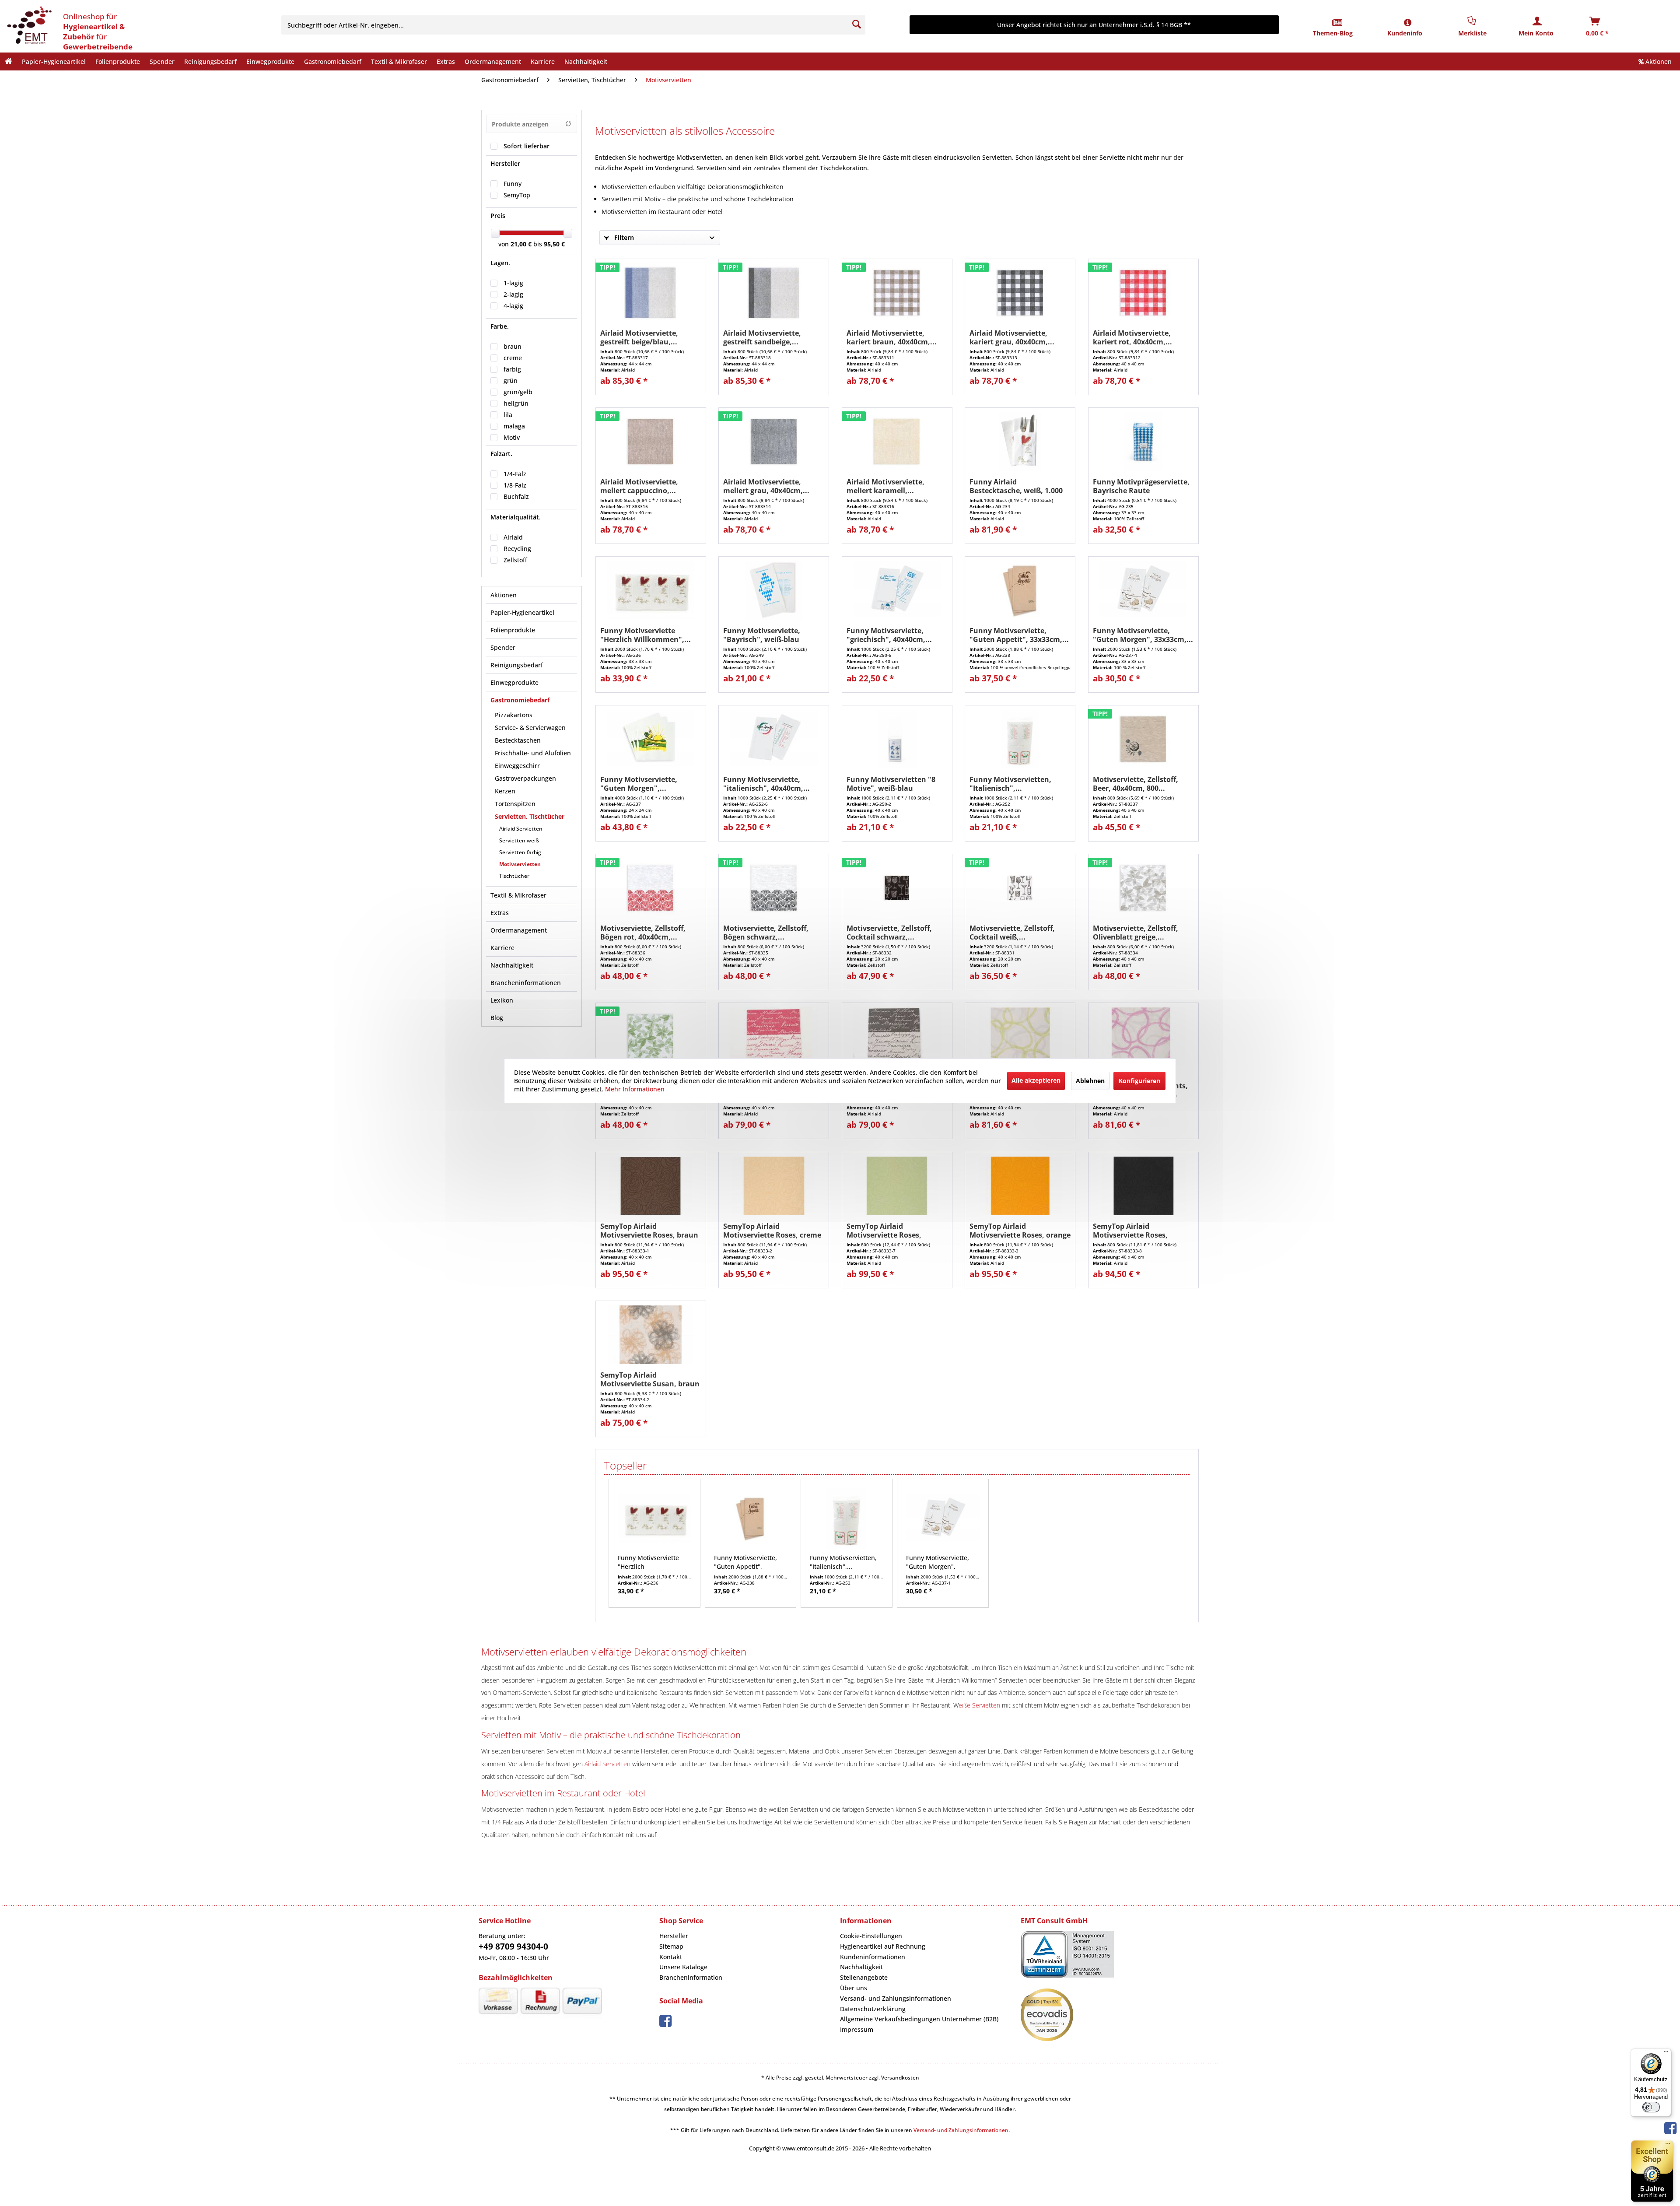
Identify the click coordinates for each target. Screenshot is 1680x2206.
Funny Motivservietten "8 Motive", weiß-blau (891, 784)
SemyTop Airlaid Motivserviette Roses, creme (772, 1231)
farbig (512, 369)
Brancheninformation (691, 1977)
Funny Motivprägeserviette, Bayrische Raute (1141, 486)
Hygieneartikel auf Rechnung (883, 1946)
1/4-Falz (515, 474)
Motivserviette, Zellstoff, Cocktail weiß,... (1012, 933)
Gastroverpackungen (525, 778)
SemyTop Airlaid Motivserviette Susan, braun (650, 1379)
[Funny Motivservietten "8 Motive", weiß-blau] (897, 741)
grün (511, 381)
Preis (498, 216)
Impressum (857, 2029)
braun (513, 346)
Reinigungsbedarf (517, 665)
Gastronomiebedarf (520, 700)
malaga (514, 426)
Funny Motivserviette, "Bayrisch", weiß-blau (762, 635)
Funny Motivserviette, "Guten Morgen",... (639, 784)
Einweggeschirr (517, 766)
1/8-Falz (515, 485)
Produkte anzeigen (520, 124)
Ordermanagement (519, 930)
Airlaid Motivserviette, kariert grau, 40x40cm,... (1012, 337)
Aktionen (1658, 61)
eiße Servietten (979, 1705)
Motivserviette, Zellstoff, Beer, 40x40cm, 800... (1136, 784)
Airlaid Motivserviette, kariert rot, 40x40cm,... (1132, 337)
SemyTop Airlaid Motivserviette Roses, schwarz (1130, 1231)
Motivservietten (520, 864)
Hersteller (505, 163)
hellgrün (516, 403)
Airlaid (513, 537)
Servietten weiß (519, 840)
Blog (497, 1018)
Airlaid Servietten (521, 829)
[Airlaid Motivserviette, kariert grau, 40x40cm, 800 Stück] (1020, 295)
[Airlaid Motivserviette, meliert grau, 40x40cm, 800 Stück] (774, 444)
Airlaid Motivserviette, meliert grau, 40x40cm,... (766, 486)
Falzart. (501, 454)
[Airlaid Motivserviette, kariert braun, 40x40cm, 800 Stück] (897, 295)
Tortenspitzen (515, 804)
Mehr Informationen (635, 1089)
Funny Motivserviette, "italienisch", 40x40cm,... (766, 784)
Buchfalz (516, 496)
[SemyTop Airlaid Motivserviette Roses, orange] (1020, 1188)
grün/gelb (518, 392)
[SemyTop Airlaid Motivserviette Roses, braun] (651, 1188)
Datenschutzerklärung (873, 2009)
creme (513, 358)
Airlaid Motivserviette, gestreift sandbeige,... (762, 337)
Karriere (502, 948)
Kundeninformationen (873, 1957)
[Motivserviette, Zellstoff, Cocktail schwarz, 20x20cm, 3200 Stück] (897, 890)
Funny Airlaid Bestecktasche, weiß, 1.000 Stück (1016, 486)
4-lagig (513, 306)
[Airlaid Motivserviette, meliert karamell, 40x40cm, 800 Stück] (897, 444)
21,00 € (522, 244)
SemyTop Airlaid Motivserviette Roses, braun (649, 1231)
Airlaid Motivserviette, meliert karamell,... (885, 486)
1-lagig (513, 283)
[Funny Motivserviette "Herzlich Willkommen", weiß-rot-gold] (651, 593)
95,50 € (554, 244)
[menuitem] (579, 25)
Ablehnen (1090, 1080)
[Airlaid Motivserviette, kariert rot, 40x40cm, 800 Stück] (1143, 295)
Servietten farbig (520, 852)
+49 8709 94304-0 (513, 1946)
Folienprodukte (513, 630)
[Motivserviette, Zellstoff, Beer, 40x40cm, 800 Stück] (1143, 741)
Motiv (512, 437)
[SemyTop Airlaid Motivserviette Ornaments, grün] (1020, 1039)
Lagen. (500, 263)
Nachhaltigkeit (512, 965)
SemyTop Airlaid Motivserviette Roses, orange (1020, 1231)
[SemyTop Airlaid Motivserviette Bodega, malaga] (774, 1039)
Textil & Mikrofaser (518, 895)
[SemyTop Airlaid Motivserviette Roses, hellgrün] (897, 1188)
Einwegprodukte (514, 682)
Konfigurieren (1139, 1080)
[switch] (1651, 2107)
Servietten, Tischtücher (530, 816)
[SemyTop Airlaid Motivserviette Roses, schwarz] (1143, 1188)
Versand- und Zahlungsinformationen (896, 1998)
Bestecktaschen (518, 740)
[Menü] (1666, 2054)
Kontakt (671, 1957)
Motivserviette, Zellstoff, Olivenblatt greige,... (1136, 933)
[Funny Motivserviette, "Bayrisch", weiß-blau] (774, 593)
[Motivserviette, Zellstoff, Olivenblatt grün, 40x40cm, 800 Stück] (651, 1039)
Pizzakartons (514, 715)
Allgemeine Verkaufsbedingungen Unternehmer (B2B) (919, 2019)
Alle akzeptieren (1036, 1080)
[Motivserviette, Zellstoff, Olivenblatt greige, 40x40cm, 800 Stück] (1143, 890)
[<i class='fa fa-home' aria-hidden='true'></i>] (9, 61)
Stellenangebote (864, 1977)
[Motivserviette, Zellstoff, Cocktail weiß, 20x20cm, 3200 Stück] (1020, 890)
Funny (513, 184)
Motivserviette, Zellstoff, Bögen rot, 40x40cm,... (643, 933)
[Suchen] (857, 25)
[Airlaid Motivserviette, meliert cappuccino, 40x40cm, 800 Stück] (651, 444)
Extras (500, 913)
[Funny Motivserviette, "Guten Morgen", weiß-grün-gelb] (651, 741)
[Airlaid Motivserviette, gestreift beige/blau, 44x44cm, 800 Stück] (651, 295)
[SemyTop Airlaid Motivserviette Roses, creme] (774, 1188)
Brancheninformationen (526, 983)
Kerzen (505, 791)
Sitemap (671, 1946)
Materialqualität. (516, 517)
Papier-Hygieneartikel (522, 612)
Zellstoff (515, 560)
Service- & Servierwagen (530, 728)
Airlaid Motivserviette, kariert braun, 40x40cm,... (892, 337)
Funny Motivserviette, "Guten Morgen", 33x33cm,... (1143, 635)
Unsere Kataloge (683, 1967)
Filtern (623, 237)
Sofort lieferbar (527, 146)
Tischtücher (514, 876)
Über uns (854, 1988)
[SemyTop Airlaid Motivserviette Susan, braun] (651, 1337)
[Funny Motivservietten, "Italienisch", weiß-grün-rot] (1020, 741)
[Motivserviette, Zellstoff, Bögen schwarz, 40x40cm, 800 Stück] (774, 890)
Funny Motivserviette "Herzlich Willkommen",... (646, 635)
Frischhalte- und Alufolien (533, 753)
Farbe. (500, 326)
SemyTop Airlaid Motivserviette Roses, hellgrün (884, 1231)
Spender (503, 647)
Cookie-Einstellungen (871, 1936)
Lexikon (502, 1000)
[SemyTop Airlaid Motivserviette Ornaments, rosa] (1143, 1039)
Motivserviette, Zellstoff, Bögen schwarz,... (766, 933)
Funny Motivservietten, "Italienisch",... (1010, 784)
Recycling (517, 549)
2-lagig (513, 294)
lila (508, 415)
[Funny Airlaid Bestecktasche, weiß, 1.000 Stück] (1020, 444)
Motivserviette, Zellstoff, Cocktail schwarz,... (889, 933)
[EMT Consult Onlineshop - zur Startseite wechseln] (28, 26)
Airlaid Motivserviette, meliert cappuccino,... (639, 486)
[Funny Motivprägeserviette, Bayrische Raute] (1143, 444)
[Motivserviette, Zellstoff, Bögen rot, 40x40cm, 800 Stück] (651, 890)
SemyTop (517, 195)
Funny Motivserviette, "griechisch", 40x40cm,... (889, 635)
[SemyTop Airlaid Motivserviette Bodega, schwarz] (897, 1039)
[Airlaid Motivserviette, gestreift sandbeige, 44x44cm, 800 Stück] (774, 295)
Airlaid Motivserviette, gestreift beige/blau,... (639, 337)
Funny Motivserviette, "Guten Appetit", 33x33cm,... (1019, 635)
